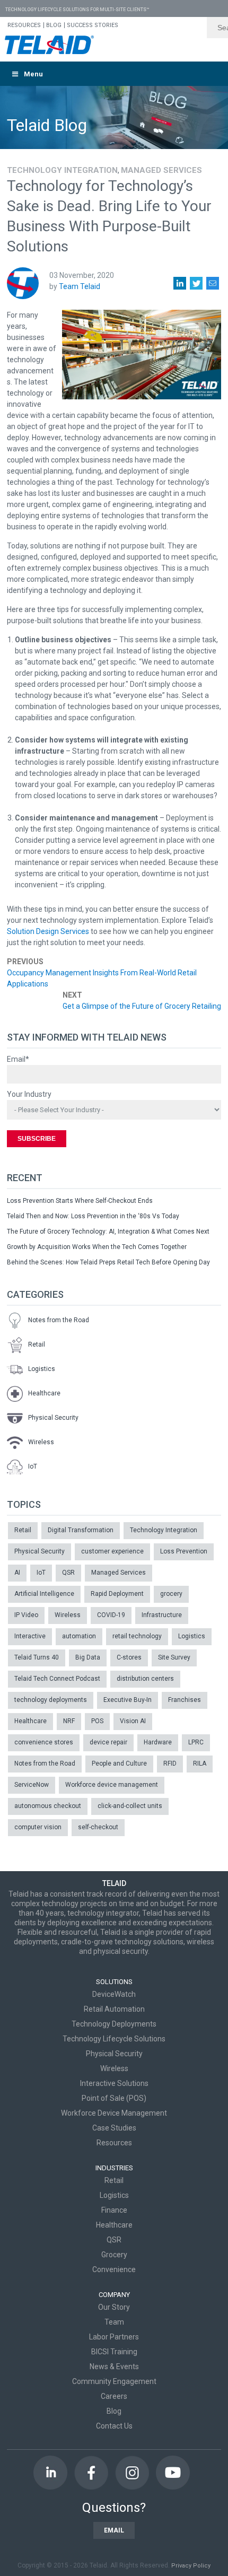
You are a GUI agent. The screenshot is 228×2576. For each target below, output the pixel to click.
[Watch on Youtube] (173, 2473)
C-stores (129, 1657)
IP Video (26, 1615)
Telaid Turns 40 (37, 1657)
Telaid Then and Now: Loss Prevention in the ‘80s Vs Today (93, 1216)
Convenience (114, 2269)
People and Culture (119, 1763)
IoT (33, 1467)
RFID (170, 1763)
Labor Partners (114, 2337)
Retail (37, 1345)
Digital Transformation (81, 1530)
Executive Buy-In (128, 1700)
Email (114, 2530)
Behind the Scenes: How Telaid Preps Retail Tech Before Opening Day (108, 1262)
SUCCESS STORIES (93, 25)
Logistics (42, 1369)
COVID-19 (111, 1615)
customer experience (112, 1551)
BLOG (54, 25)
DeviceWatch (114, 1994)
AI (17, 1573)
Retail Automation (114, 2009)
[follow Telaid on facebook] (91, 2473)
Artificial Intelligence (44, 1594)
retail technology (137, 1636)
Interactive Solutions (114, 2083)
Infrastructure (162, 1615)
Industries (114, 2168)
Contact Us (114, 2426)
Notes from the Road (59, 1321)
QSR (68, 1573)
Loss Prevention (184, 1551)
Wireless (41, 1443)
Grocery (114, 2255)
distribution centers (145, 1679)
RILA (200, 1763)
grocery (171, 1594)
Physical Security (53, 1418)
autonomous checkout (48, 1806)
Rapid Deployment (117, 1594)
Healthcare (44, 1394)
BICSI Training (114, 2352)
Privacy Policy (191, 2566)
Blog (114, 2411)
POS (97, 1721)
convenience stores (44, 1742)
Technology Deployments (114, 2024)
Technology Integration (62, 170)
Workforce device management (112, 1785)
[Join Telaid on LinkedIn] (50, 2473)
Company (114, 2295)
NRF (69, 1721)
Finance (114, 2210)
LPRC (196, 1742)
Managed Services (161, 170)
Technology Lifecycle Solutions (114, 2039)
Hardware (158, 1742)
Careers (114, 2396)
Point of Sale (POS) (114, 2098)
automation (79, 1636)
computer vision (38, 1827)
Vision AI (133, 1721)
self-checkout (98, 1827)
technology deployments (51, 1700)
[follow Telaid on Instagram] (132, 2473)
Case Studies (114, 2128)
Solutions (114, 1982)
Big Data (88, 1657)
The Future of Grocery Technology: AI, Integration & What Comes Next (108, 1232)
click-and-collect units (130, 1806)
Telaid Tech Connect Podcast (57, 1679)
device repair (108, 1742)
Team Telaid (80, 286)
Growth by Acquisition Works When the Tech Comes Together (97, 1247)
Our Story (114, 2307)
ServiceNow (32, 1785)
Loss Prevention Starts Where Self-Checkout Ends (80, 1201)
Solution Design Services (48, 931)
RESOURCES (24, 25)
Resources (114, 2143)
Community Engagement (114, 2381)
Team (114, 2322)
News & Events (114, 2367)
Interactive (30, 1636)
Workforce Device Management (114, 2113)
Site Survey (174, 1657)
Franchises (185, 1700)
